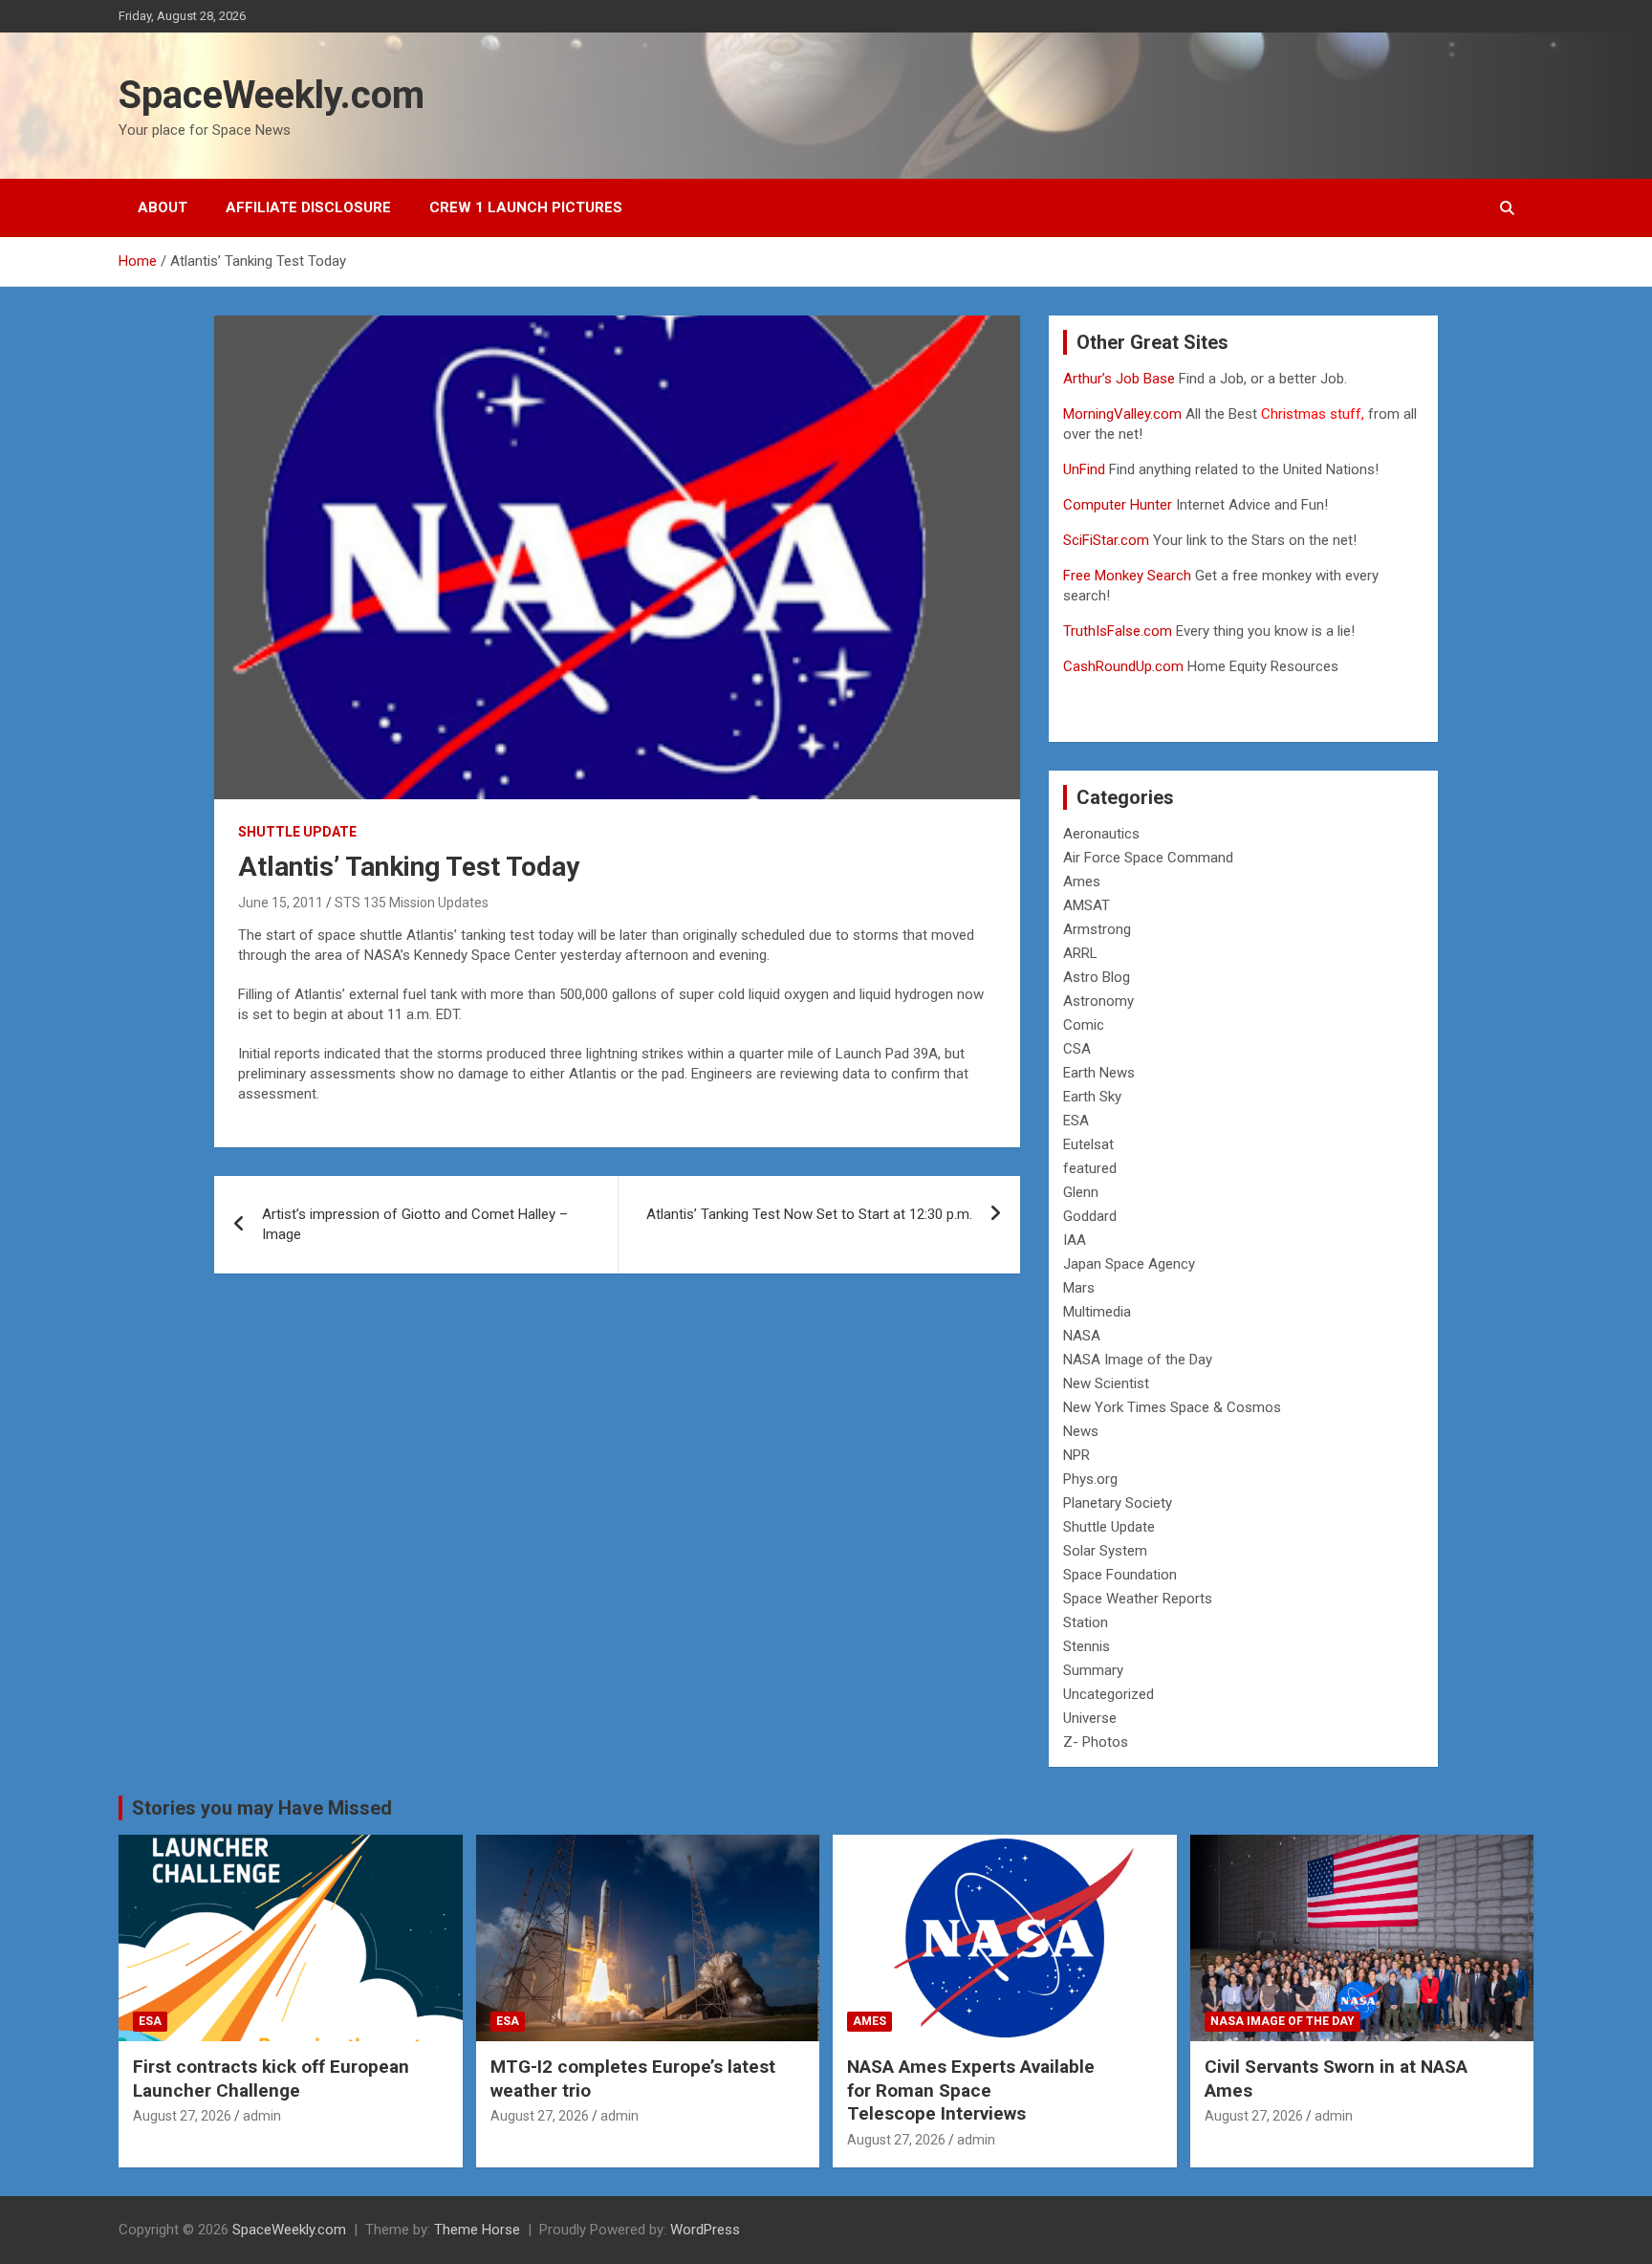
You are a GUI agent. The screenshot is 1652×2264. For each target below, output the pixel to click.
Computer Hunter (1118, 505)
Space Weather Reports (1138, 1599)
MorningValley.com (1122, 414)
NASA (1082, 1336)
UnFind (1086, 469)
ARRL (1080, 953)
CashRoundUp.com (1123, 666)
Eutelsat (1088, 1144)
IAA (1075, 1240)
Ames (1082, 882)
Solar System (1105, 1551)
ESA (1076, 1121)
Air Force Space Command (1148, 858)
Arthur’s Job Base (1121, 379)
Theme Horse (477, 2230)
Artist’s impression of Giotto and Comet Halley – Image (415, 1224)
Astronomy (1098, 1001)
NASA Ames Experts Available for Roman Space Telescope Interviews (971, 2090)
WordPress (705, 2230)
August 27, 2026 (182, 2116)
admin (262, 2116)
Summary (1093, 1670)
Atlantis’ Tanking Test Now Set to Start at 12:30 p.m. (809, 1214)
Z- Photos (1096, 1742)
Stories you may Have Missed (262, 1808)
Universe (1090, 1718)
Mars (1079, 1288)
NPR (1076, 1455)
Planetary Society (1118, 1503)
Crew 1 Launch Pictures (526, 207)
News (1081, 1431)
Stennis (1087, 1646)
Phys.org (1090, 1479)
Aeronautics (1101, 834)
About (163, 207)
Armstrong (1097, 929)
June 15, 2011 (281, 903)
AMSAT (1087, 905)
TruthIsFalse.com (1118, 631)
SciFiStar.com (1106, 540)
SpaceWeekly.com (272, 95)
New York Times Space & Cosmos (1172, 1407)
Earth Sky (1092, 1097)
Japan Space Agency (1129, 1264)
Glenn (1081, 1192)
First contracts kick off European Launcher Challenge (271, 2079)
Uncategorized (1109, 1694)
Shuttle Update (297, 832)
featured (1090, 1168)
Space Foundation (1120, 1575)
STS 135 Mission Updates (412, 903)
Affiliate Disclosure (308, 207)
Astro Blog (1097, 977)
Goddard (1090, 1216)
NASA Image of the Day (1138, 1360)
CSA (1077, 1049)
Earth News (1099, 1073)
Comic (1084, 1025)
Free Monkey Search (1127, 576)
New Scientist (1106, 1383)
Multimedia (1097, 1312)
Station (1086, 1622)
